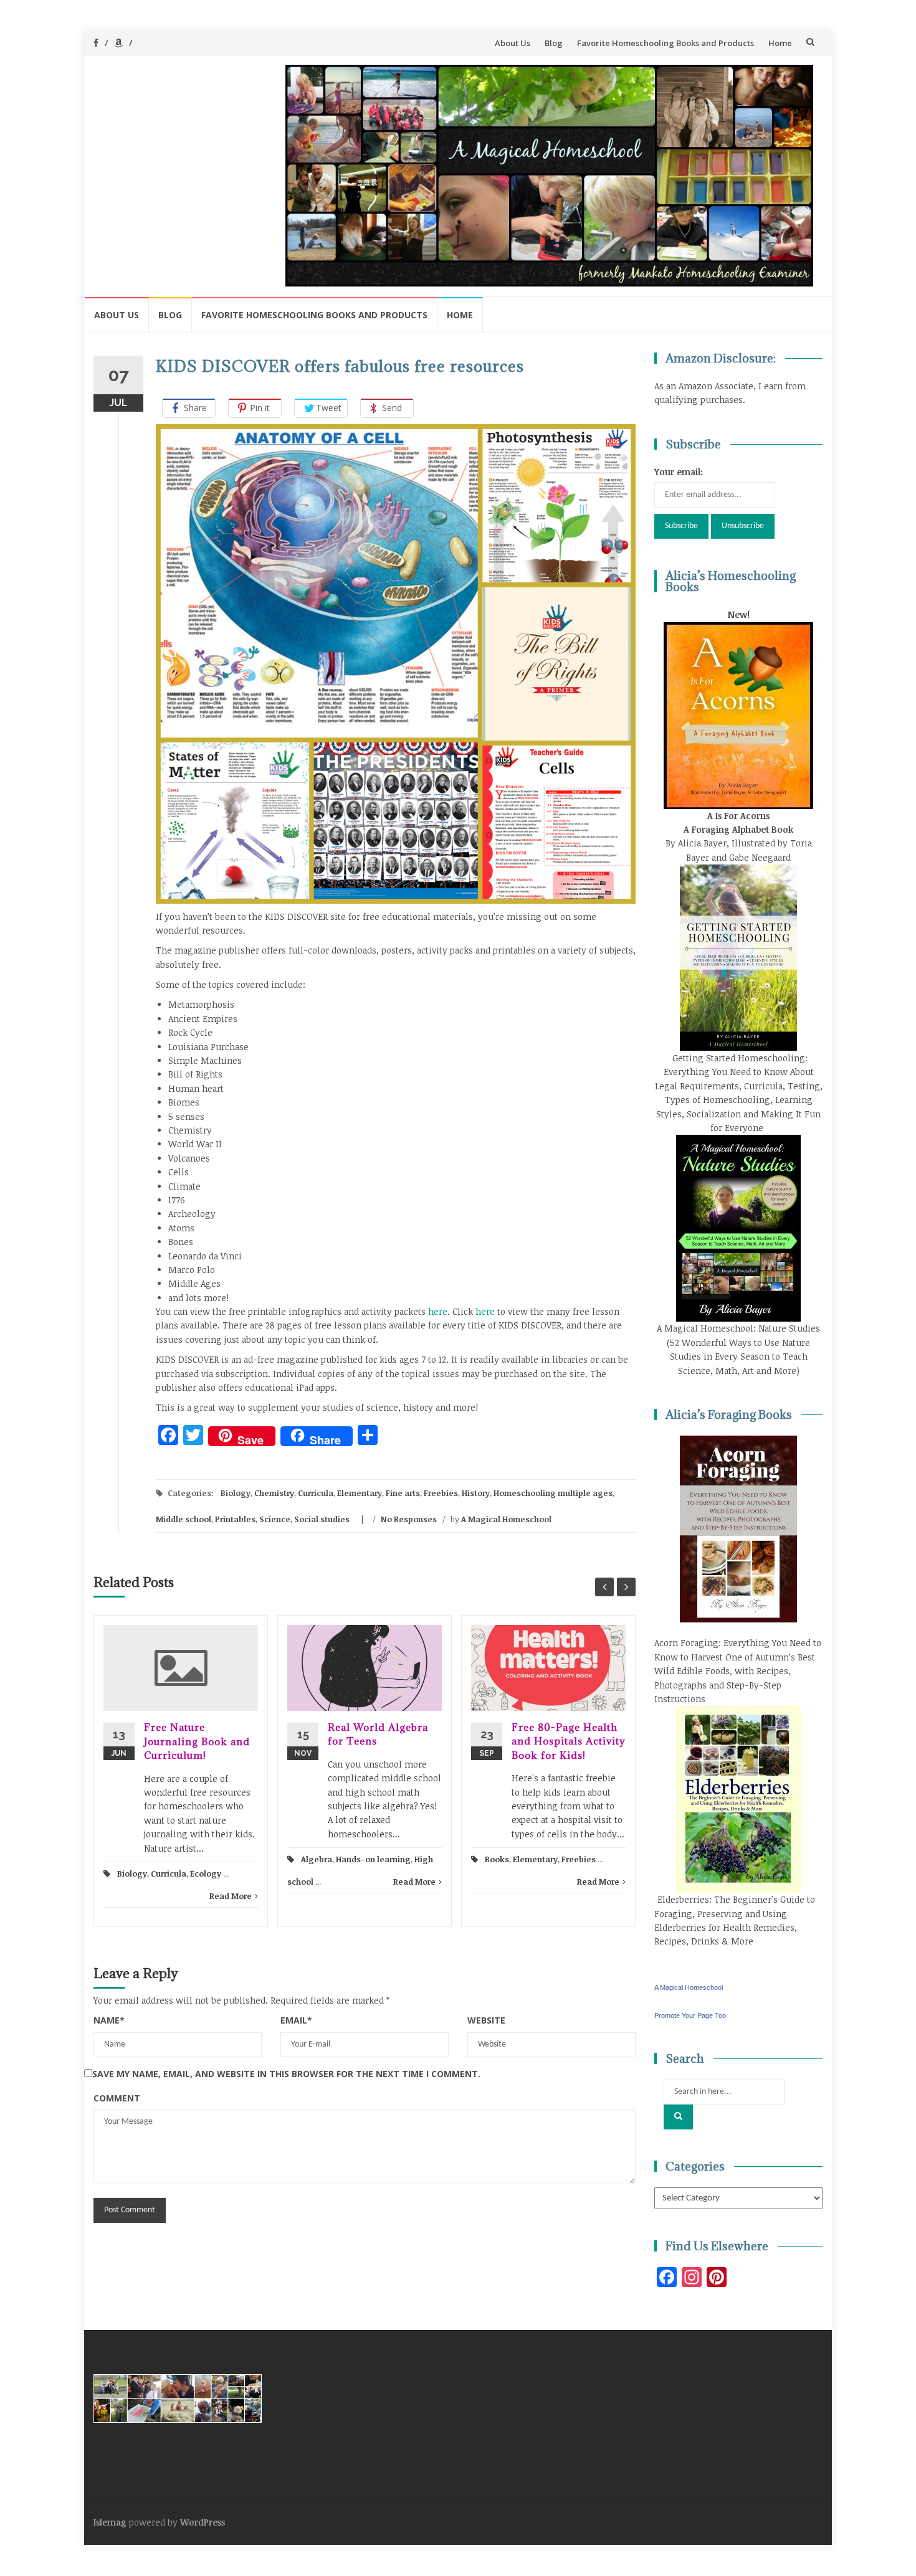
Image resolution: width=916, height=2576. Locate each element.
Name (109, 2020)
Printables (235, 1519)
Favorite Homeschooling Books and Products (666, 43)
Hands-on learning (373, 1859)
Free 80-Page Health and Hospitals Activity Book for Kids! (569, 1741)
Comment (117, 2098)
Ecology (206, 1873)
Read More (231, 1896)
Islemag (110, 2522)
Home (780, 43)
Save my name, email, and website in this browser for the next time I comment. (286, 2074)
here (438, 1311)
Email (296, 2020)
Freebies (441, 1493)
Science (275, 1519)
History (476, 1493)
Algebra (317, 1859)
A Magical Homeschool (506, 1519)
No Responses (409, 1519)
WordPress (203, 2522)
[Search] (678, 2117)
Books (497, 1859)
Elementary (360, 1493)
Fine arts (403, 1493)
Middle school (184, 1519)
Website (486, 2020)
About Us (513, 43)
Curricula (316, 1493)
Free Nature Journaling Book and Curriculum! (197, 1741)
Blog (554, 43)
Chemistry (274, 1493)
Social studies (322, 1519)
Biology (236, 1493)
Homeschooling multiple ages (553, 1493)
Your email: (679, 472)
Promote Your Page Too (690, 2015)
